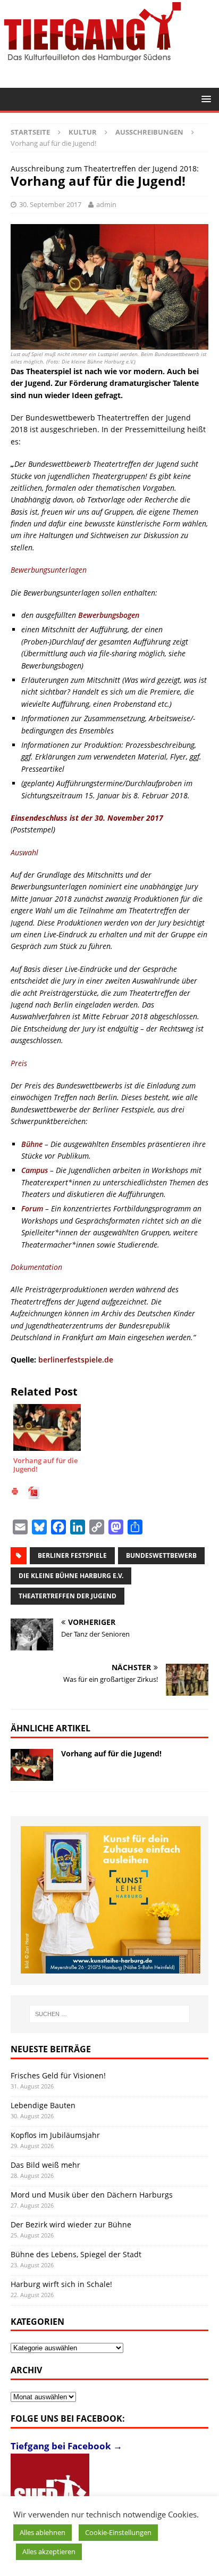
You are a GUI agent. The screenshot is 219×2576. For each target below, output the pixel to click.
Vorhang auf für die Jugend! (111, 1753)
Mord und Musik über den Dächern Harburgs (92, 2195)
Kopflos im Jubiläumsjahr (55, 2135)
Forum (32, 1208)
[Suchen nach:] (110, 2014)
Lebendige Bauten (43, 2105)
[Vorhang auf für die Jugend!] (32, 1765)
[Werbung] (111, 1900)
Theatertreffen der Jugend (68, 1596)
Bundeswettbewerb (161, 1555)
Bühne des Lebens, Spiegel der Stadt (76, 2254)
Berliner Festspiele (72, 1555)
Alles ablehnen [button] (43, 2532)
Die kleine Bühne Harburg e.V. (71, 1576)
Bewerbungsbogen (110, 615)
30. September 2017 (50, 204)
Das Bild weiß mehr (45, 2165)
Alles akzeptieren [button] (49, 2552)
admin (106, 204)
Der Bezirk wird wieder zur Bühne (71, 2224)
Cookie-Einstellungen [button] (118, 2532)
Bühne (32, 1144)
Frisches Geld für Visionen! (58, 2075)
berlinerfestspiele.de (76, 1360)
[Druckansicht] (15, 1493)
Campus (35, 1170)
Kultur (83, 132)
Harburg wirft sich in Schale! (61, 2284)
